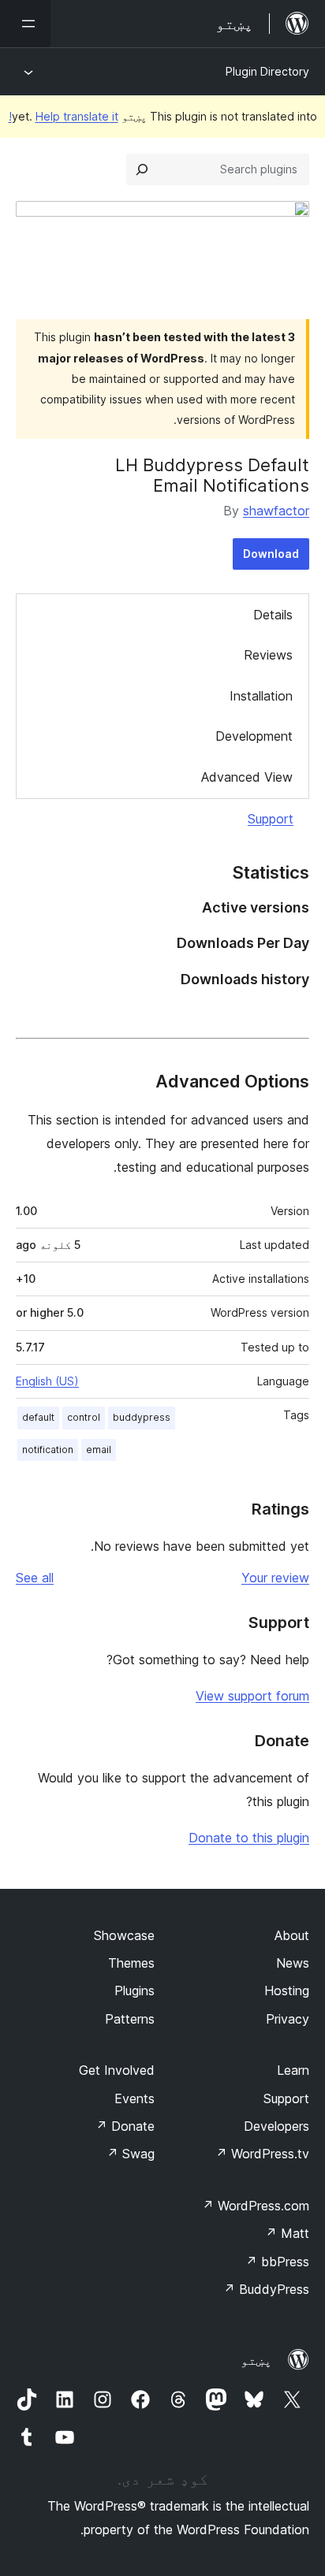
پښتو (256, 2360)
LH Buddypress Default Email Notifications (212, 475)
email (99, 1450)
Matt (287, 2233)
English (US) (47, 1381)
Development (254, 736)
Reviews (268, 655)
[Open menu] (25, 24)
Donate (125, 2126)
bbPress (277, 2262)
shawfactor (276, 511)
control (84, 1417)
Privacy (288, 2019)
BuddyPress (266, 2289)
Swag (131, 2154)
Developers (276, 2126)
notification (48, 1450)
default (38, 1417)
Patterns (130, 2019)
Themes (131, 1963)
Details (273, 615)
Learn (293, 2070)
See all (35, 1578)
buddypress (142, 1417)
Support (271, 819)
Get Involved (117, 2070)
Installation (261, 696)
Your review (275, 1578)
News (293, 1963)
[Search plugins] (142, 169)
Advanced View (247, 777)
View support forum (252, 1696)
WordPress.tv (262, 2154)
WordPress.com (256, 2206)
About (292, 1935)
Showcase (124, 1935)
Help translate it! (64, 116)
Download (271, 554)
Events (134, 2098)
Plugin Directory (267, 71)
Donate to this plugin (249, 1838)
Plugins (134, 1991)
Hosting (287, 1991)
